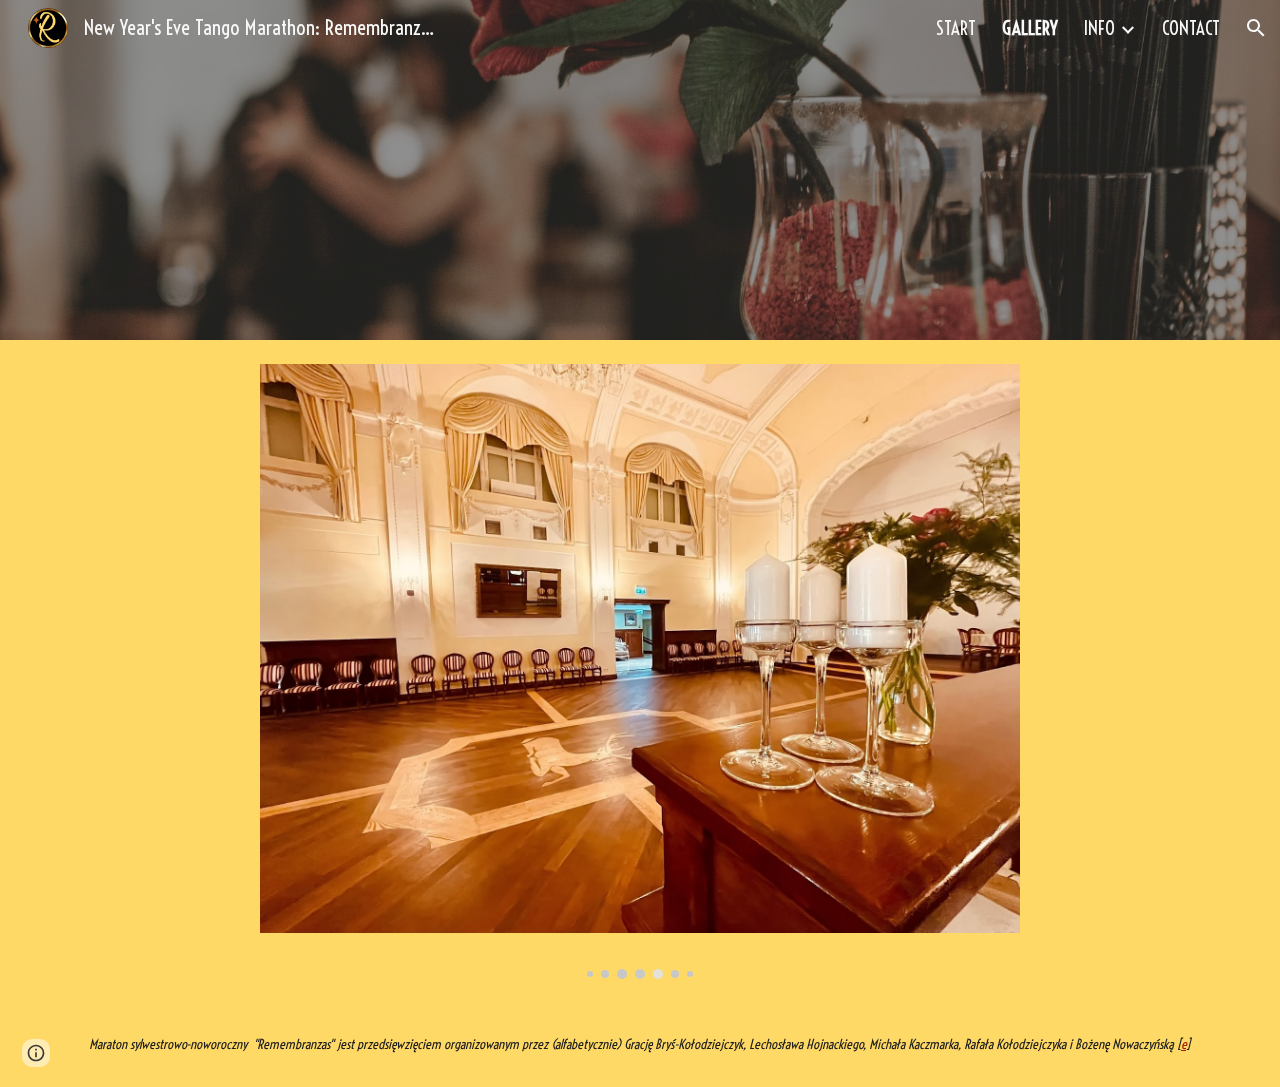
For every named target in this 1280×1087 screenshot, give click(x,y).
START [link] (956, 28)
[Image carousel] (640, 671)
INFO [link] (1099, 28)
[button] (1256, 28)
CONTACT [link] (1191, 28)
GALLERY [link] (1030, 28)
